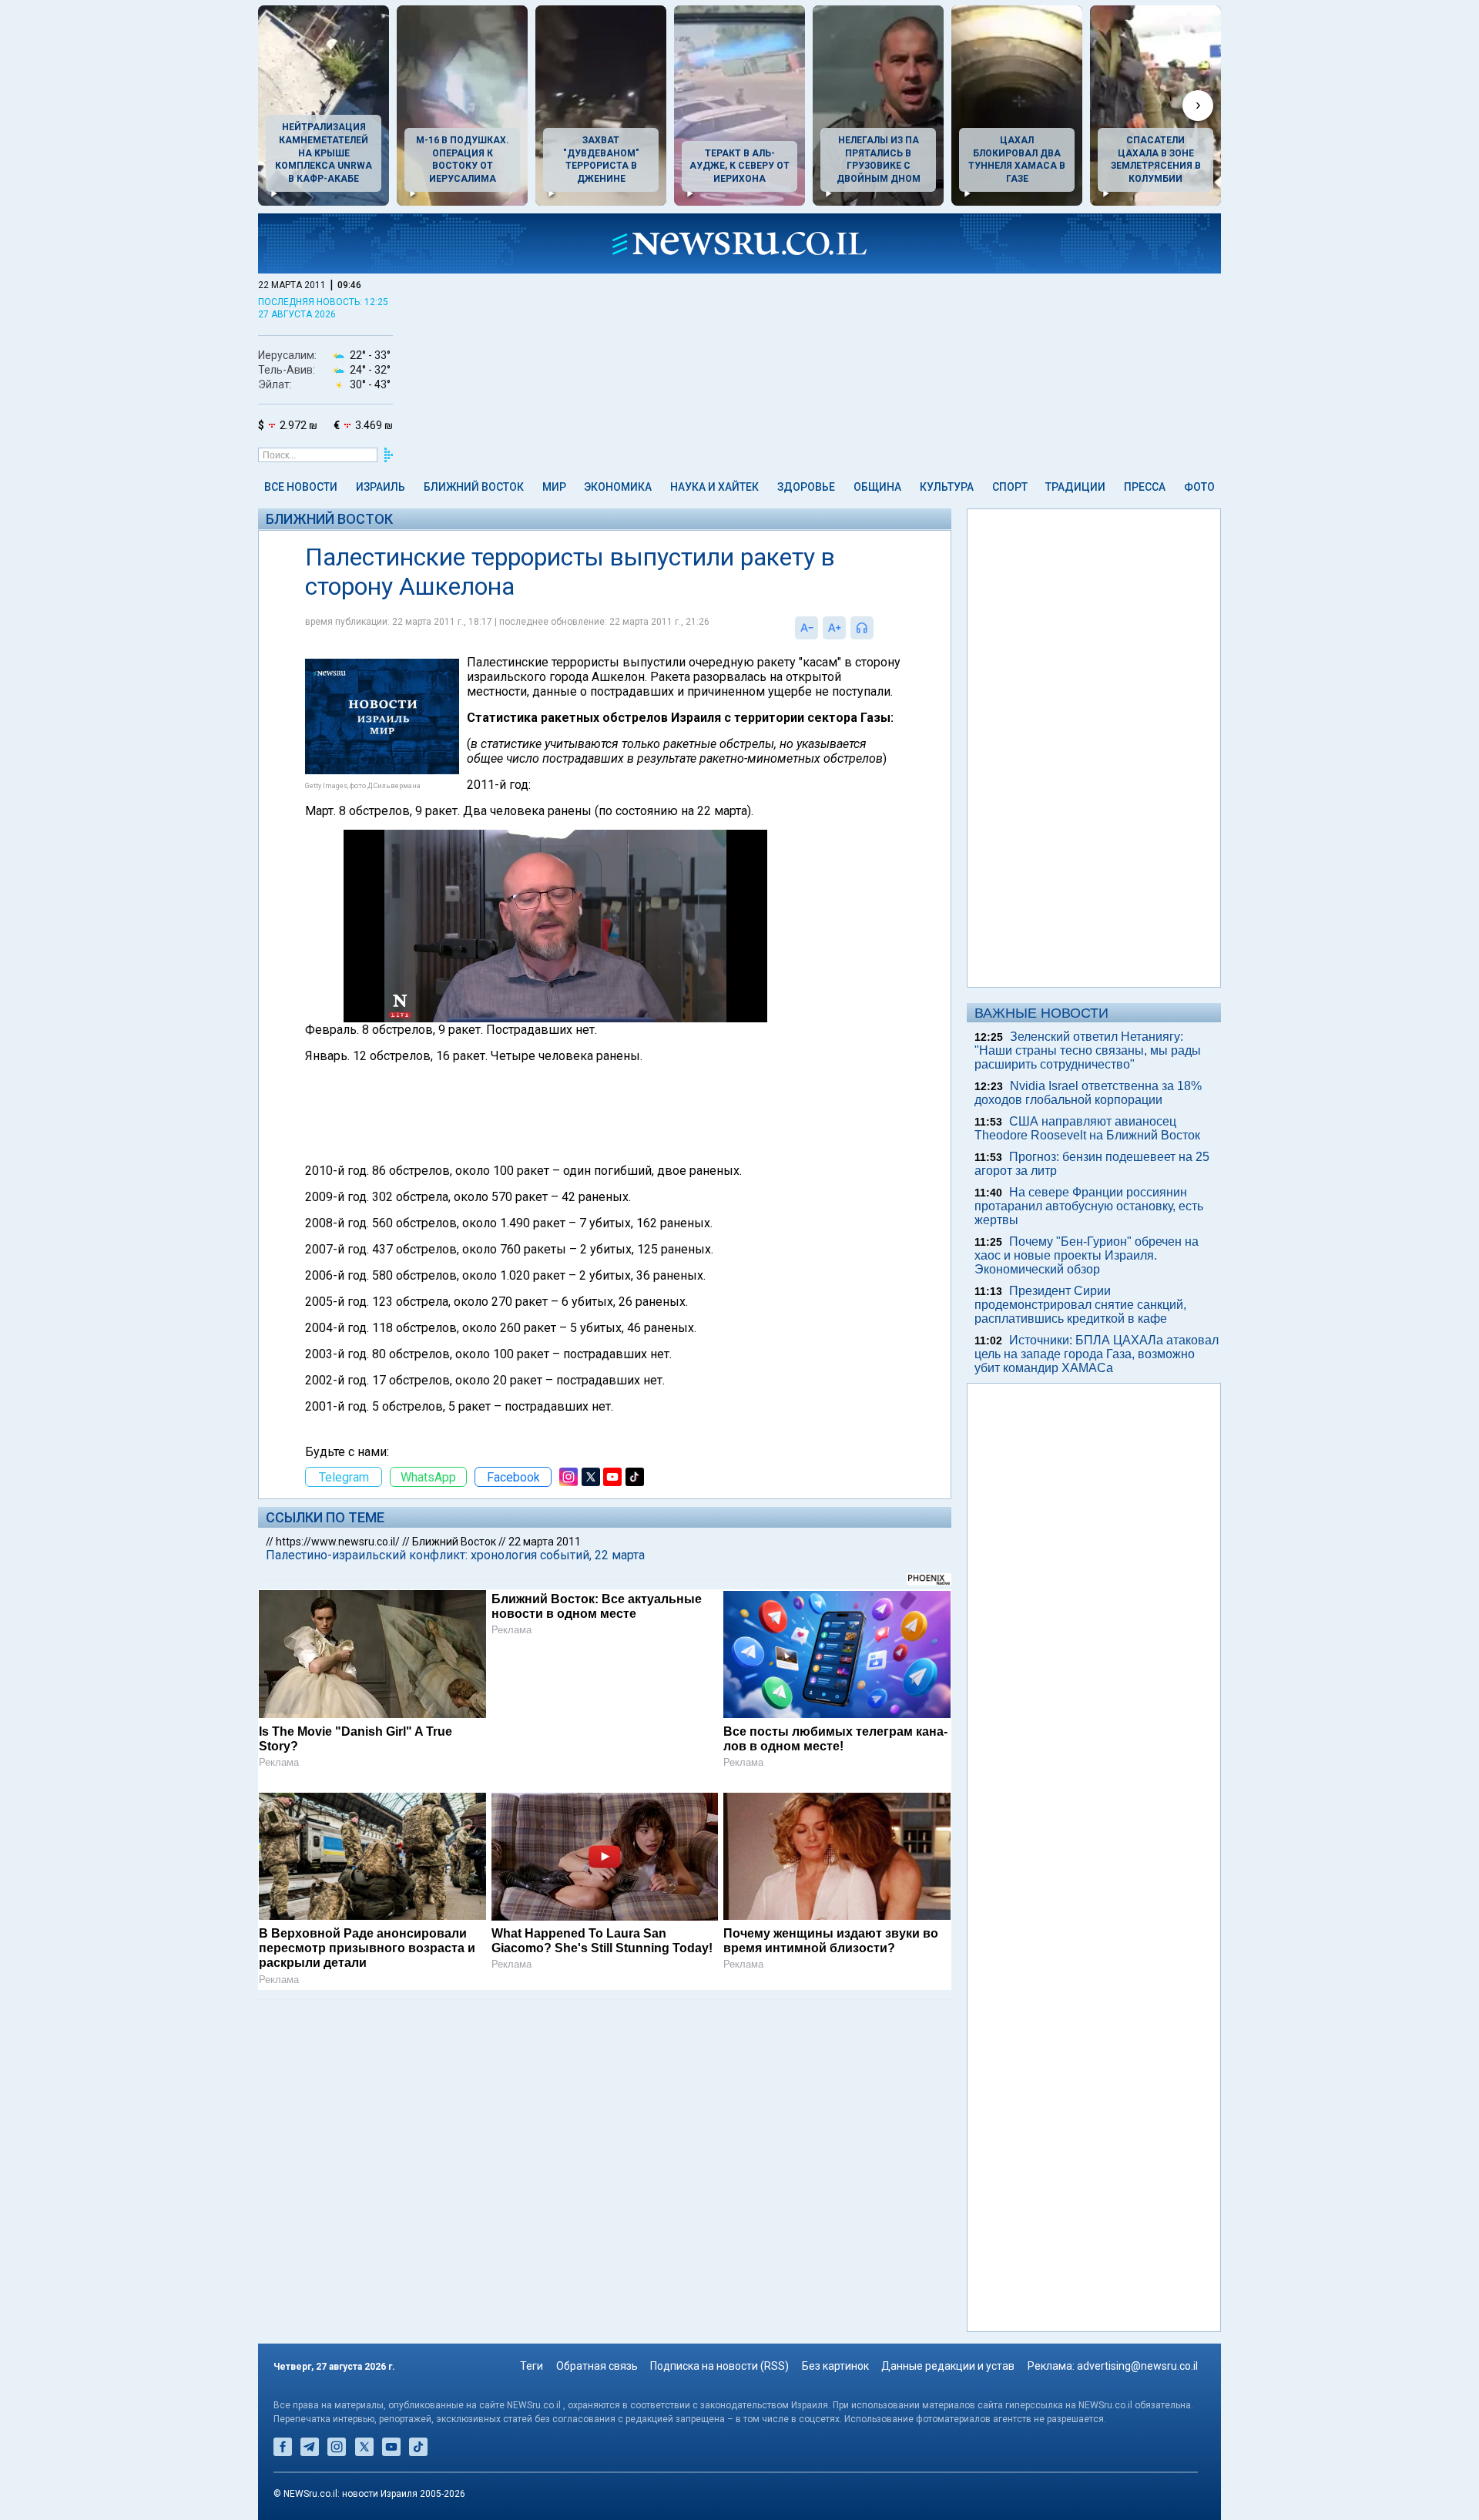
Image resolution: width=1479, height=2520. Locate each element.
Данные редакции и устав (948, 2366)
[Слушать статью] (877, 628)
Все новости (301, 487)
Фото (1199, 487)
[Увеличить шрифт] (834, 628)
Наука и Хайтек (714, 487)
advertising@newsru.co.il (1137, 2366)
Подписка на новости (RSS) (719, 2366)
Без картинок (835, 2366)
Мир (554, 487)
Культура (947, 487)
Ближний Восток (474, 487)
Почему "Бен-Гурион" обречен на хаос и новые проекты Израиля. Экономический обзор (1087, 1255)
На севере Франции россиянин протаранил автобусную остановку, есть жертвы (1089, 1206)
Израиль (381, 487)
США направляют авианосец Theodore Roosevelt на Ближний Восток (1087, 1128)
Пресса (1145, 487)
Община (877, 487)
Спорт (1010, 487)
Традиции (1075, 487)
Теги (532, 2366)
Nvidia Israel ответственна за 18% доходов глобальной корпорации (1088, 1093)
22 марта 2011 (545, 1542)
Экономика (618, 487)
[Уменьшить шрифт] (807, 628)
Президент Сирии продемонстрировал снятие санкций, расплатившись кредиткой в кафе (1080, 1305)
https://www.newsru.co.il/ (338, 1542)
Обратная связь (597, 2366)
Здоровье (806, 487)
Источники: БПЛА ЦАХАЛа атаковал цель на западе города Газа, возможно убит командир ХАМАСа (1097, 1354)
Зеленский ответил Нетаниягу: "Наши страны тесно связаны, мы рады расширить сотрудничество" (1088, 1050)
